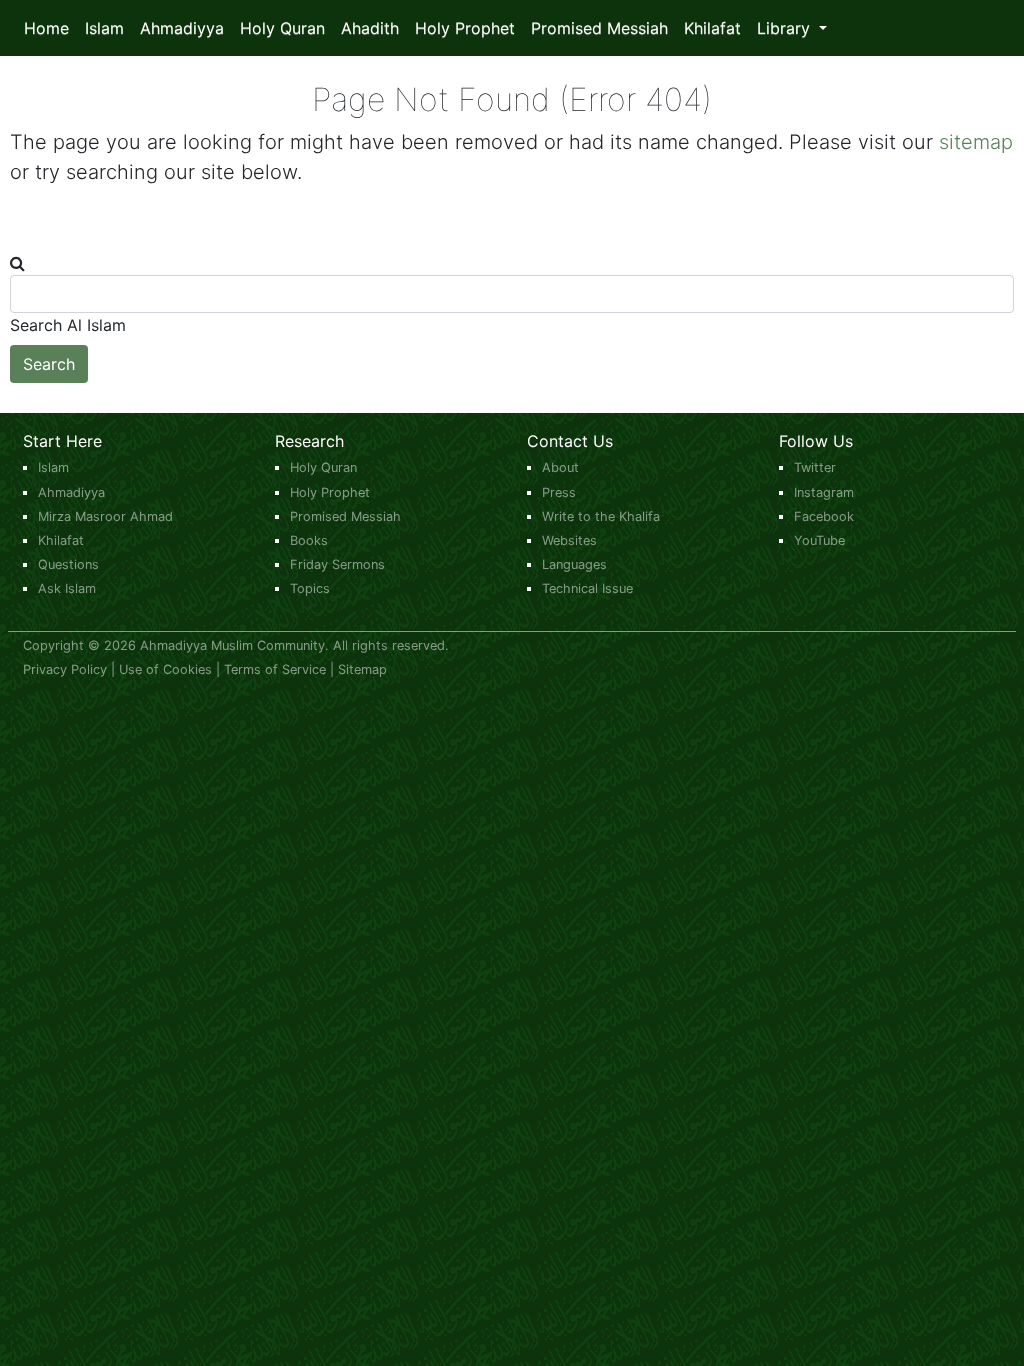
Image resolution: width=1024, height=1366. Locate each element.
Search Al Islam (68, 325)
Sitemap (362, 669)
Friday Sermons (337, 564)
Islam (104, 28)
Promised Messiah (599, 28)
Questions (68, 564)
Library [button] (786, 28)
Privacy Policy (65, 669)
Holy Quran (282, 28)
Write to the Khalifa (601, 516)
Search (49, 364)
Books (309, 540)
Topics (310, 588)
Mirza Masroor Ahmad (105, 516)
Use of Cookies (165, 669)
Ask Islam (67, 588)
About (560, 467)
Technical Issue (587, 588)
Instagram (824, 492)
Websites (569, 540)
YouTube (819, 540)
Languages (574, 564)
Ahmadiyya (182, 28)
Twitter (815, 467)
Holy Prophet (465, 28)
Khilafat (712, 28)
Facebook (824, 516)
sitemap (976, 142)
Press (559, 492)
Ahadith (370, 28)
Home (46, 28)
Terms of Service (275, 669)
